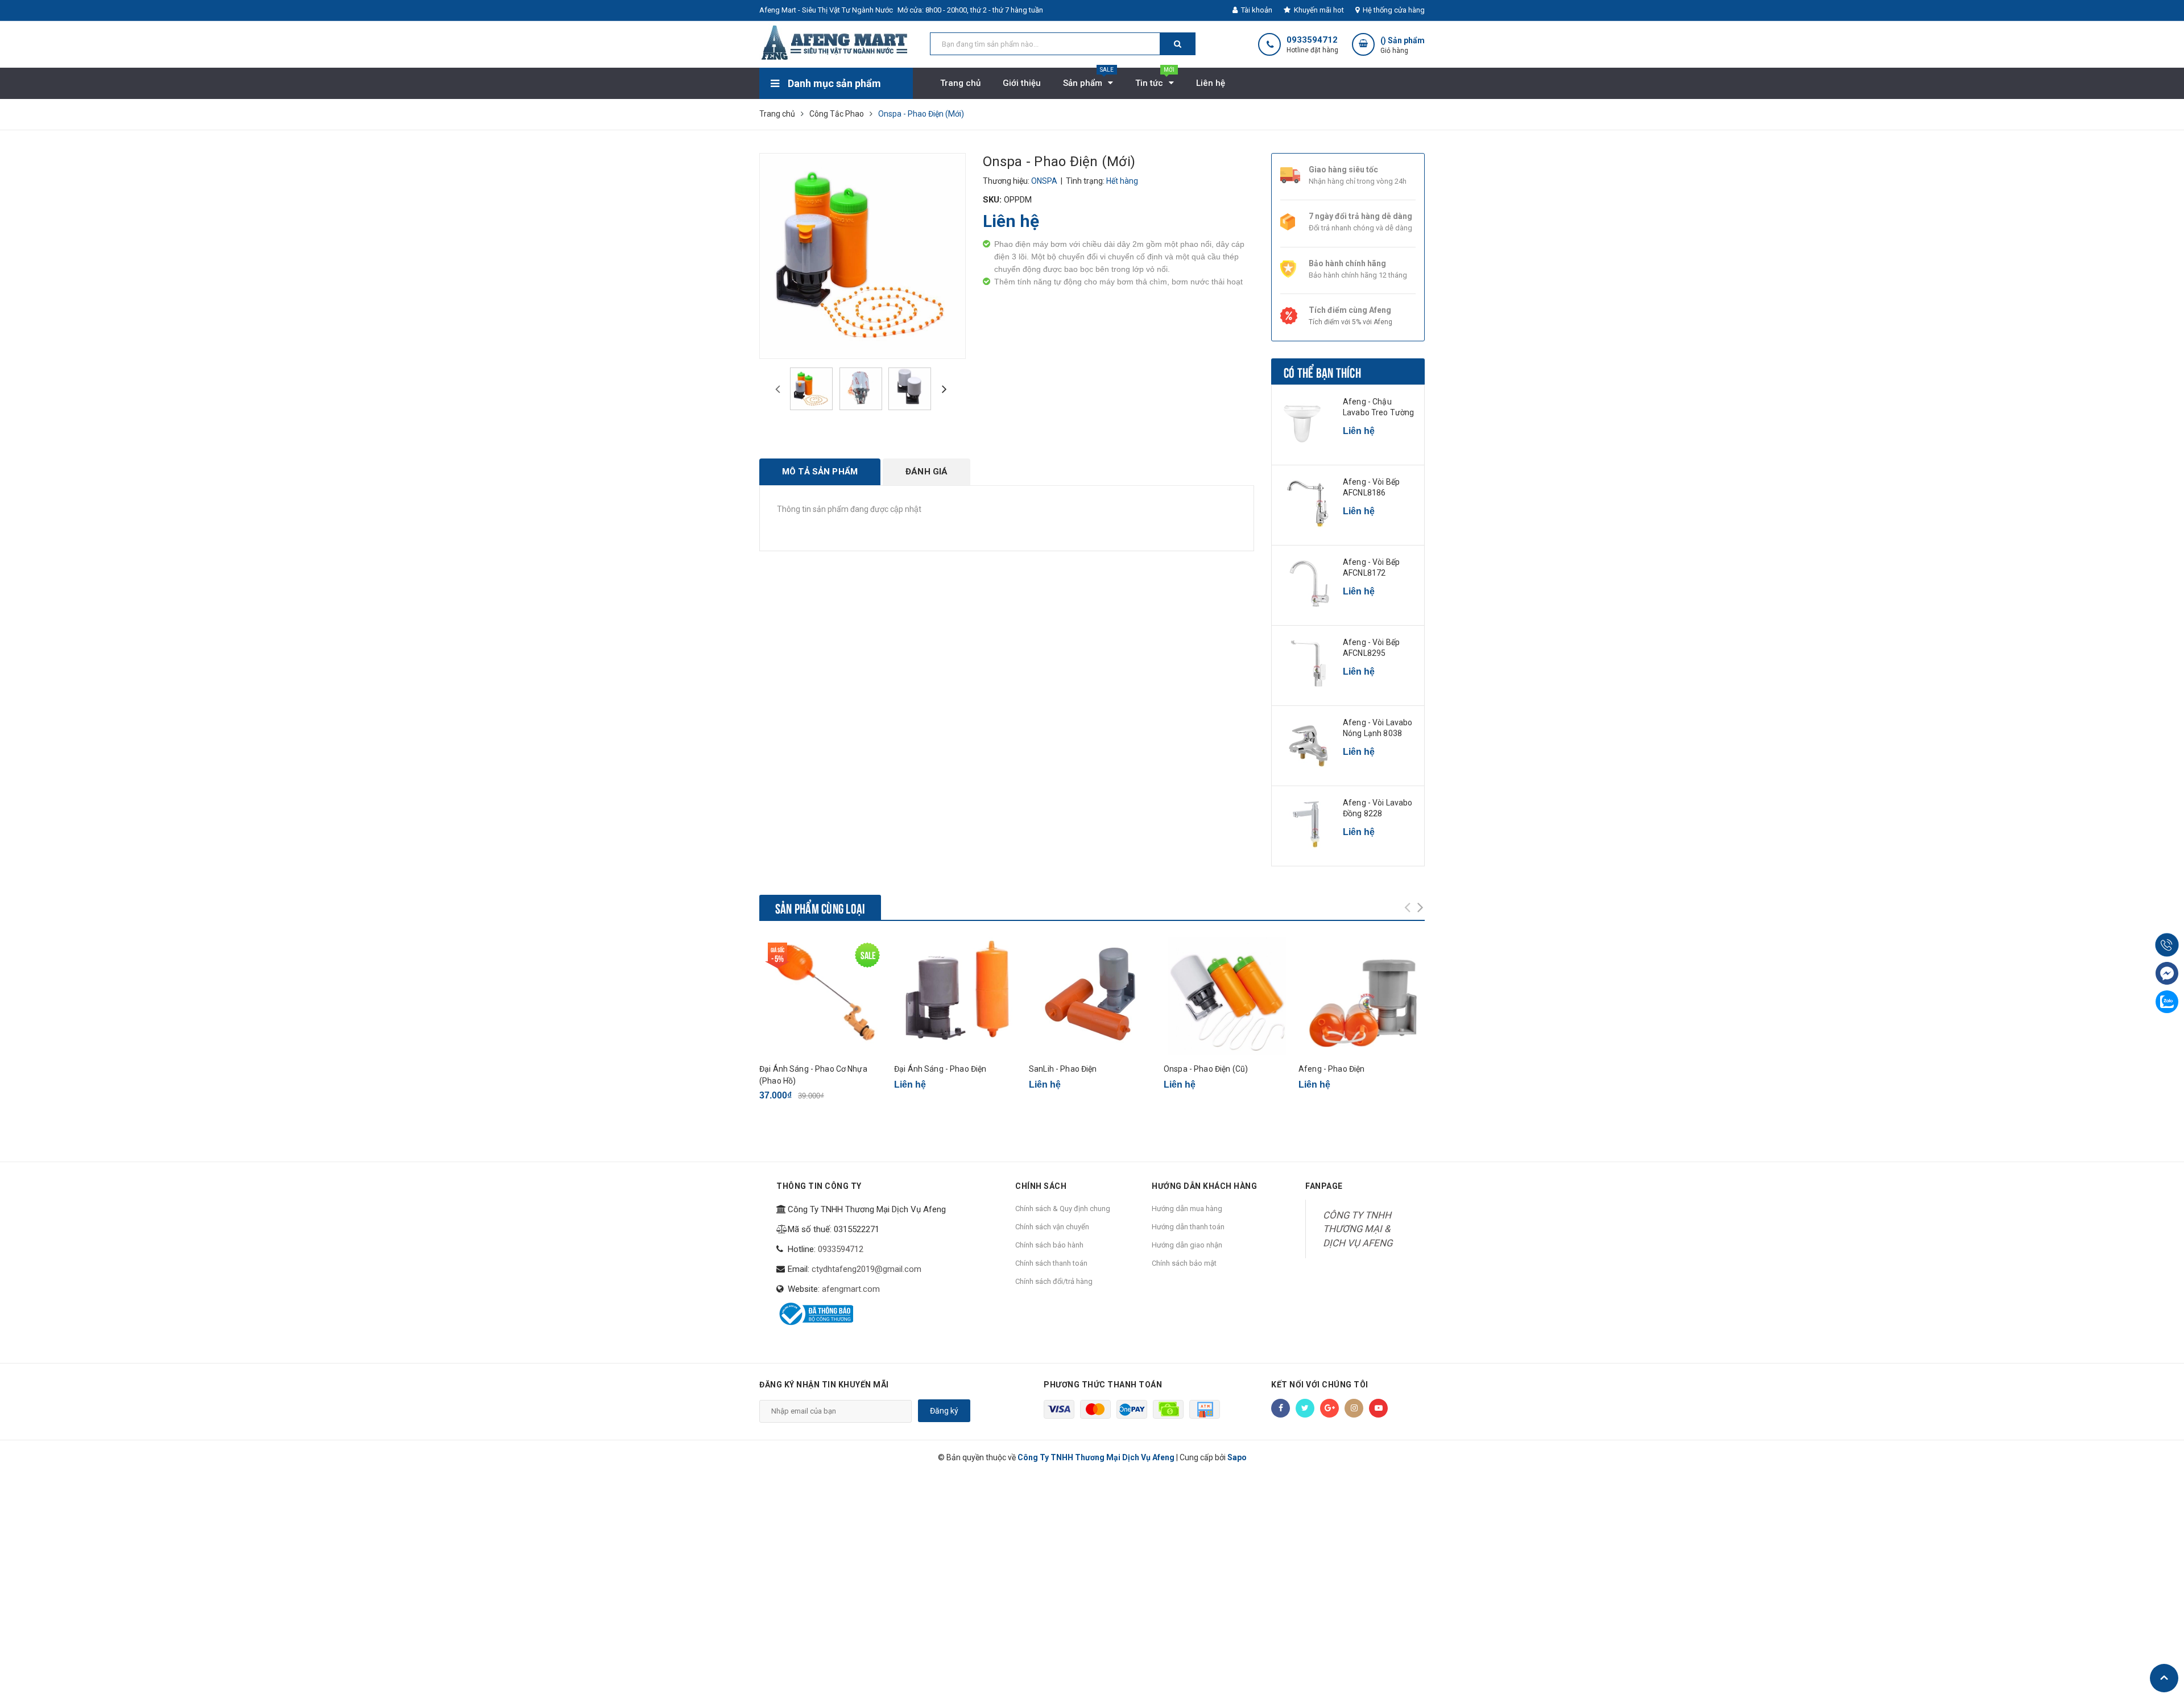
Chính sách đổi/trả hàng (1054, 1281)
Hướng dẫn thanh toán (1188, 1227)
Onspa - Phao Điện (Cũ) (1206, 1069)
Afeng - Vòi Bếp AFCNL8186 (1371, 487)
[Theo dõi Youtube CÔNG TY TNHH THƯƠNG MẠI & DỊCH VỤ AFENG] (1378, 1408)
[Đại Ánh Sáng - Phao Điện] (957, 996)
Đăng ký (944, 1411)
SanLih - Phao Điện (1063, 1069)
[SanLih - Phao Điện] (1092, 996)
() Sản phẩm (1403, 45)
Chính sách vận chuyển (1052, 1227)
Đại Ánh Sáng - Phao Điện (940, 1069)
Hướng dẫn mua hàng (1187, 1209)
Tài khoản (1256, 10)
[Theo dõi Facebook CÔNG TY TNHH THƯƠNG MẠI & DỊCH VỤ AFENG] (1281, 1408)
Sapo (1237, 1457)
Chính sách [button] (1041, 1186)
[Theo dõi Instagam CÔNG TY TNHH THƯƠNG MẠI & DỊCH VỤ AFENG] (1354, 1408)
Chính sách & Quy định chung (1063, 1209)
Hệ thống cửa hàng (1393, 10)
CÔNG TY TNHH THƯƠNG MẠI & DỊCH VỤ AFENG (1358, 1229)
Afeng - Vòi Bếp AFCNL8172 (1371, 568)
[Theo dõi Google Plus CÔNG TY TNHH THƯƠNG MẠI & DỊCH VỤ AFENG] (1329, 1408)
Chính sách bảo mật (1184, 1263)
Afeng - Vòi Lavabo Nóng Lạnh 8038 (1378, 728)
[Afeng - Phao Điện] (1362, 996)
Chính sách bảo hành (1049, 1245)
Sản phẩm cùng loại (820, 907)
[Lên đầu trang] (2164, 1678)
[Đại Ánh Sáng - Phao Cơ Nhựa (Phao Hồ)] (822, 996)
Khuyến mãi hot (1318, 10)
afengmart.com (851, 1289)
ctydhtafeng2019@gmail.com (866, 1269)
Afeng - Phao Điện (1331, 1069)
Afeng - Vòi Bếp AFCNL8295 (1371, 648)
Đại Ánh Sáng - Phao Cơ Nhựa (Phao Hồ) (813, 1075)
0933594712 (1312, 40)
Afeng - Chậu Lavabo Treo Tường (1378, 407)
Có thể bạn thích (1322, 371)
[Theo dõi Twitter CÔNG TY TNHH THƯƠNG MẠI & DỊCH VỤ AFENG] (1305, 1408)
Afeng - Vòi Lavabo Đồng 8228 (1378, 808)
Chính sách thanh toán (1051, 1263)
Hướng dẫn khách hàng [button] (1204, 1186)
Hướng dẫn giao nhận (1187, 1245)
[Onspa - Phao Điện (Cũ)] (1227, 996)
